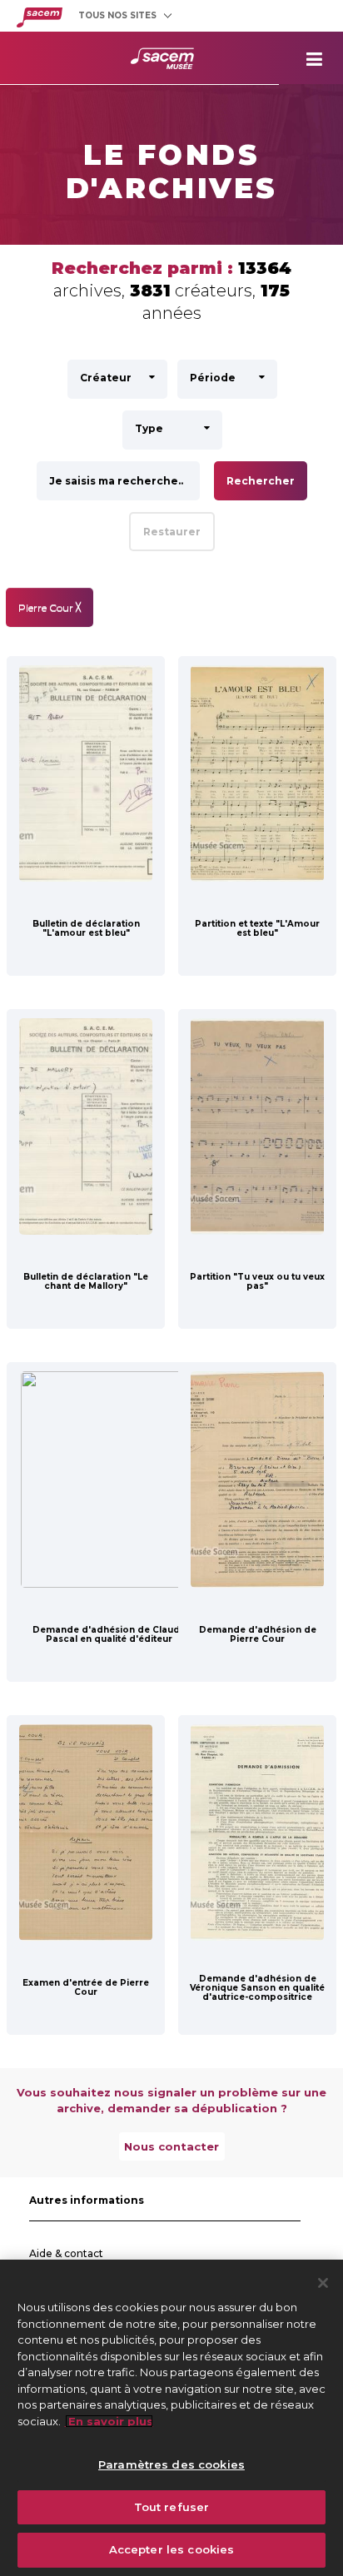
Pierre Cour (50, 607)
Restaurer (172, 532)
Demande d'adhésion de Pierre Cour (258, 1634)
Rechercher (261, 481)
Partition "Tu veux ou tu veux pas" (257, 1281)
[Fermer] (323, 2283)
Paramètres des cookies (171, 2464)
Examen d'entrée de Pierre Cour (86, 1987)
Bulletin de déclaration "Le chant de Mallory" (86, 1281)
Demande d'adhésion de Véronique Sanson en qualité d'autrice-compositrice (257, 1988)
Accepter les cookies (172, 2549)
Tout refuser (172, 2507)
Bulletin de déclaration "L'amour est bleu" (86, 928)
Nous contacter (171, 2146)
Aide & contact (66, 2253)
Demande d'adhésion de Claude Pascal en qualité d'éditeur (109, 1634)
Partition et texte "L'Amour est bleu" (257, 928)
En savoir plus (109, 2421)
